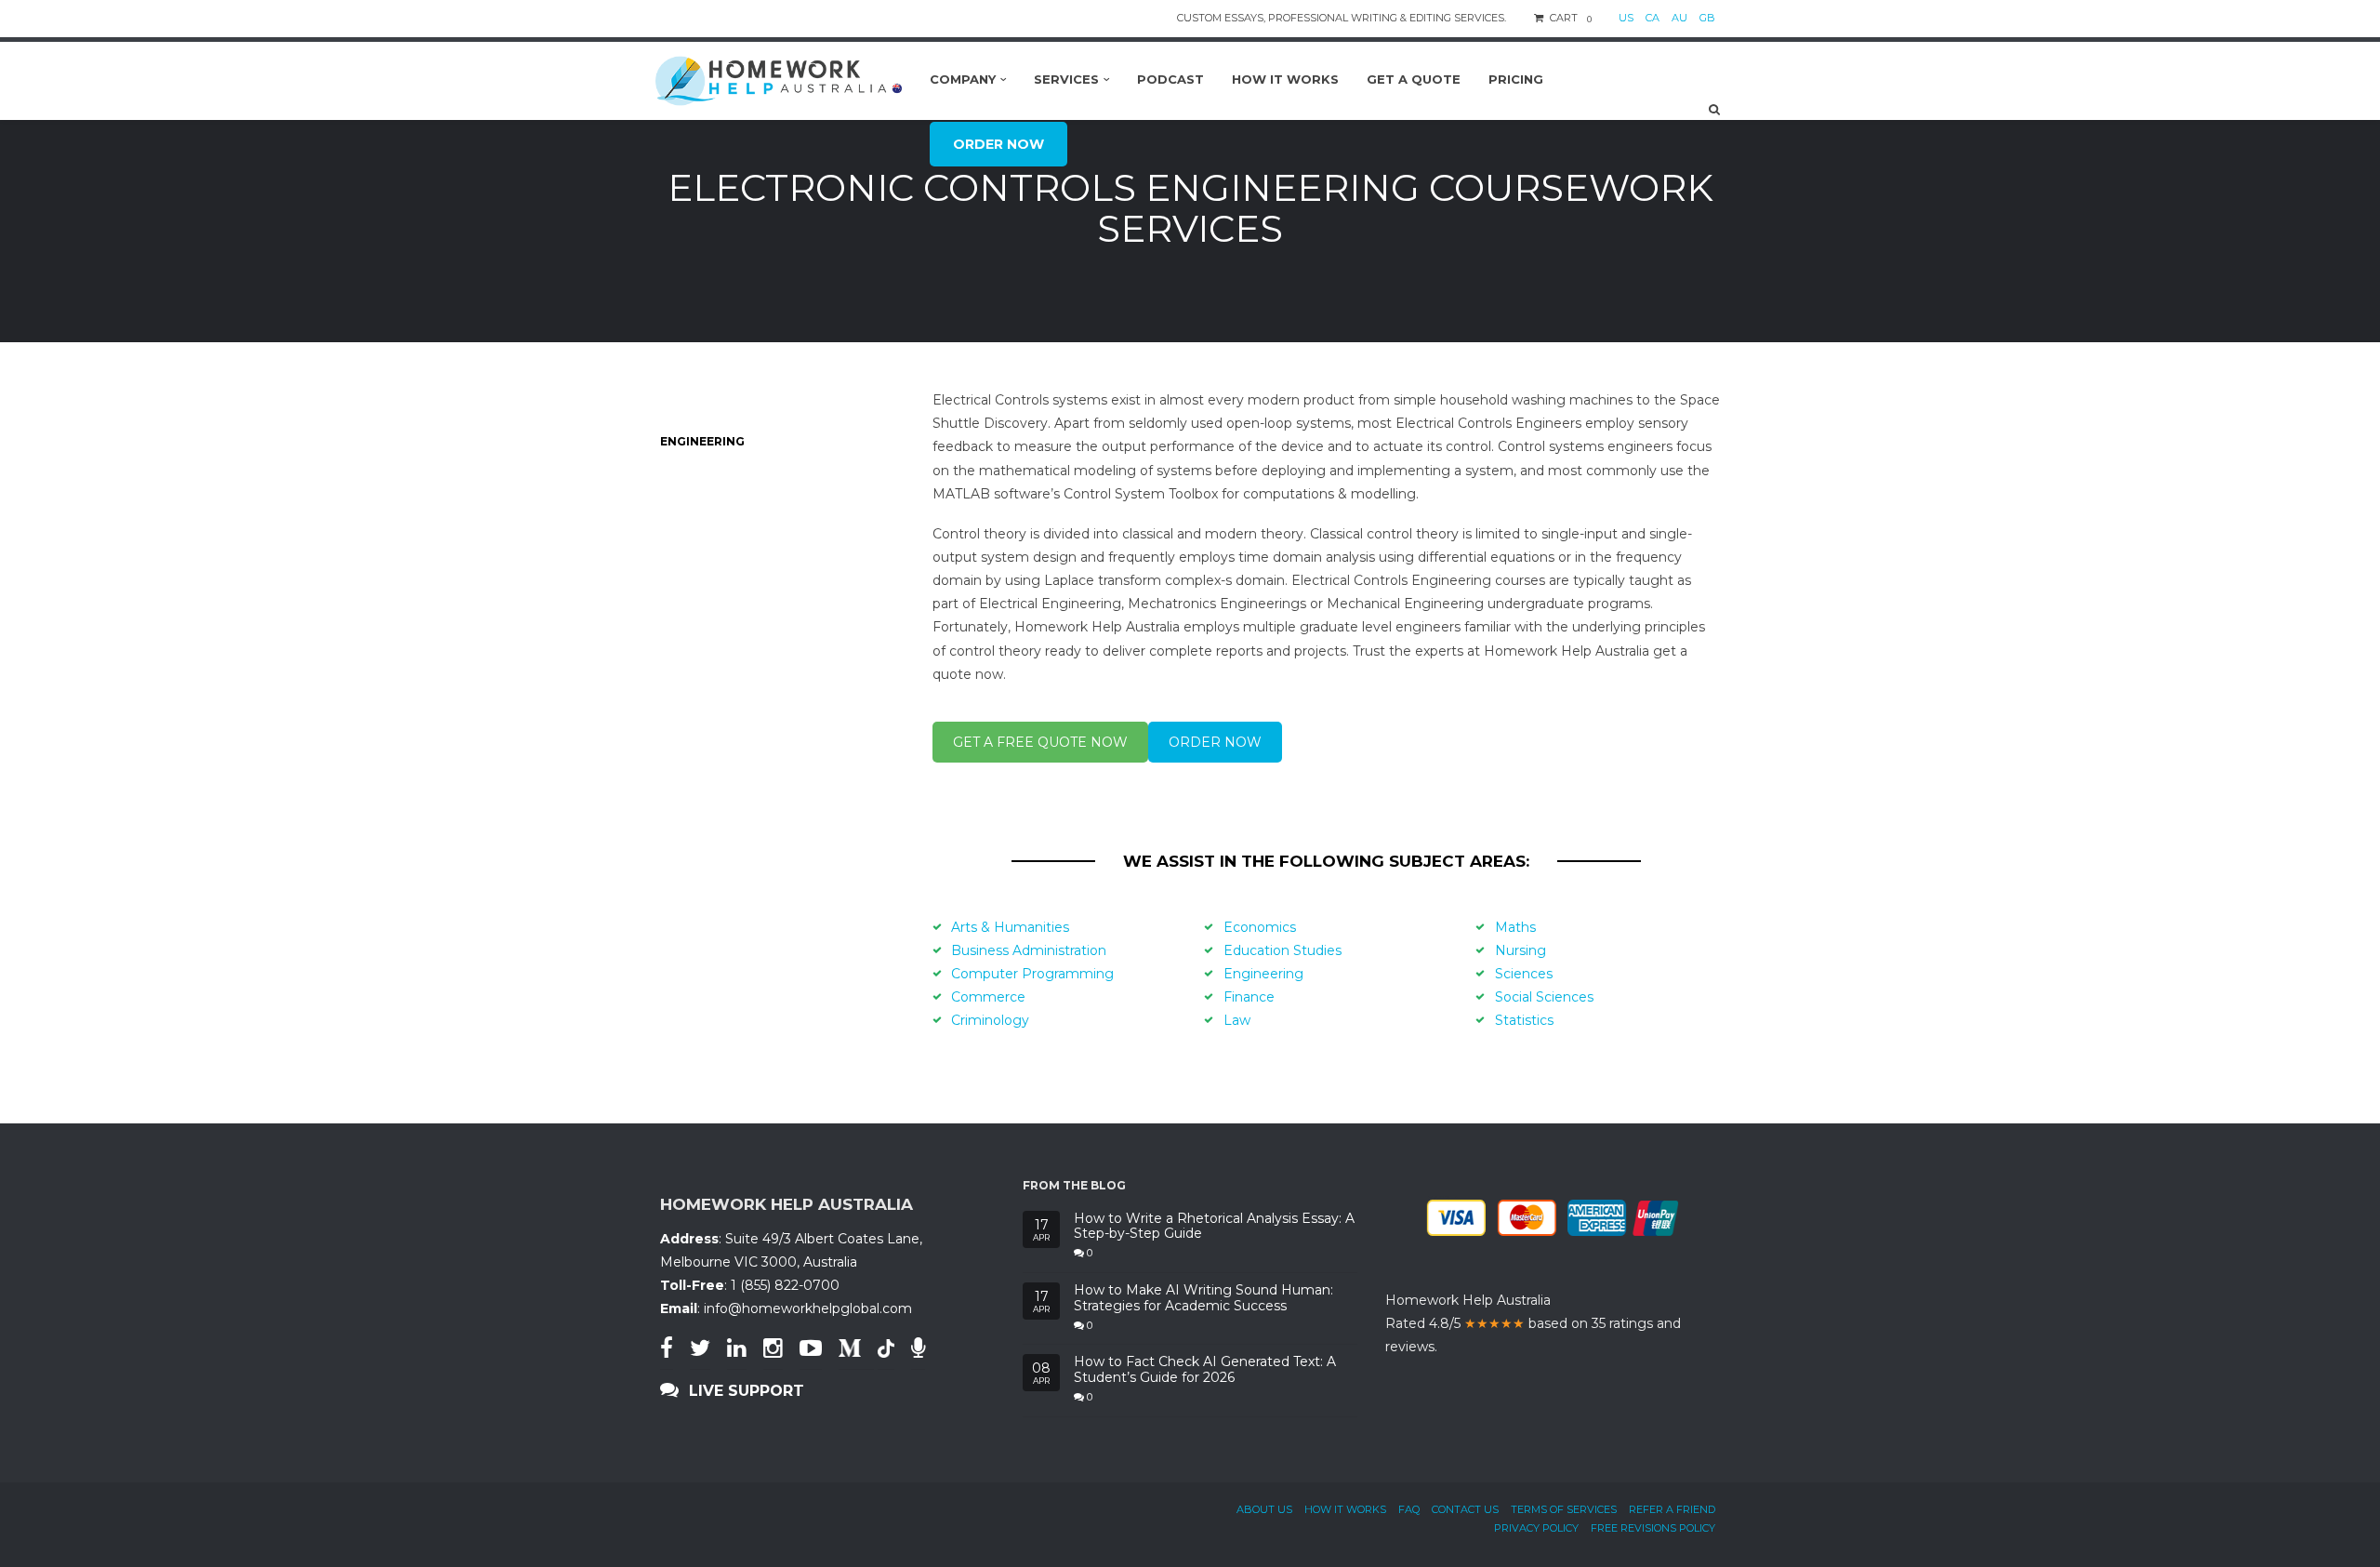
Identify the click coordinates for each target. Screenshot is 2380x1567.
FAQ (1409, 1509)
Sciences (1524, 974)
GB (1707, 18)
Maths (1515, 927)
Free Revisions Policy (1653, 1528)
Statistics (1524, 1020)
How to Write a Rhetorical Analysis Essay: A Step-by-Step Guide (1214, 1227)
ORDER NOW (1215, 742)
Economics (1260, 927)
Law (1237, 1020)
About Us (1264, 1509)
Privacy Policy (1536, 1528)
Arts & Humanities (1010, 927)
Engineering (1263, 974)
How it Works (1345, 1509)
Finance (1249, 997)
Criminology (990, 1020)
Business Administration (1029, 950)
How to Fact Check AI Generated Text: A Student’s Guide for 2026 (1205, 1370)
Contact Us (1465, 1509)
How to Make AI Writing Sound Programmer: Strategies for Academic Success (1203, 1298)
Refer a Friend (1672, 1509)
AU (1679, 18)
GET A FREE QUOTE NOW (1040, 742)
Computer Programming (1032, 974)
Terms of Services (1564, 1509)
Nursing (1521, 950)
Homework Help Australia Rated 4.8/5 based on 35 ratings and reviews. (1533, 1323)
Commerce (988, 997)
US (1626, 18)
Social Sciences (1544, 997)
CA (1653, 18)
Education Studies (1283, 950)
